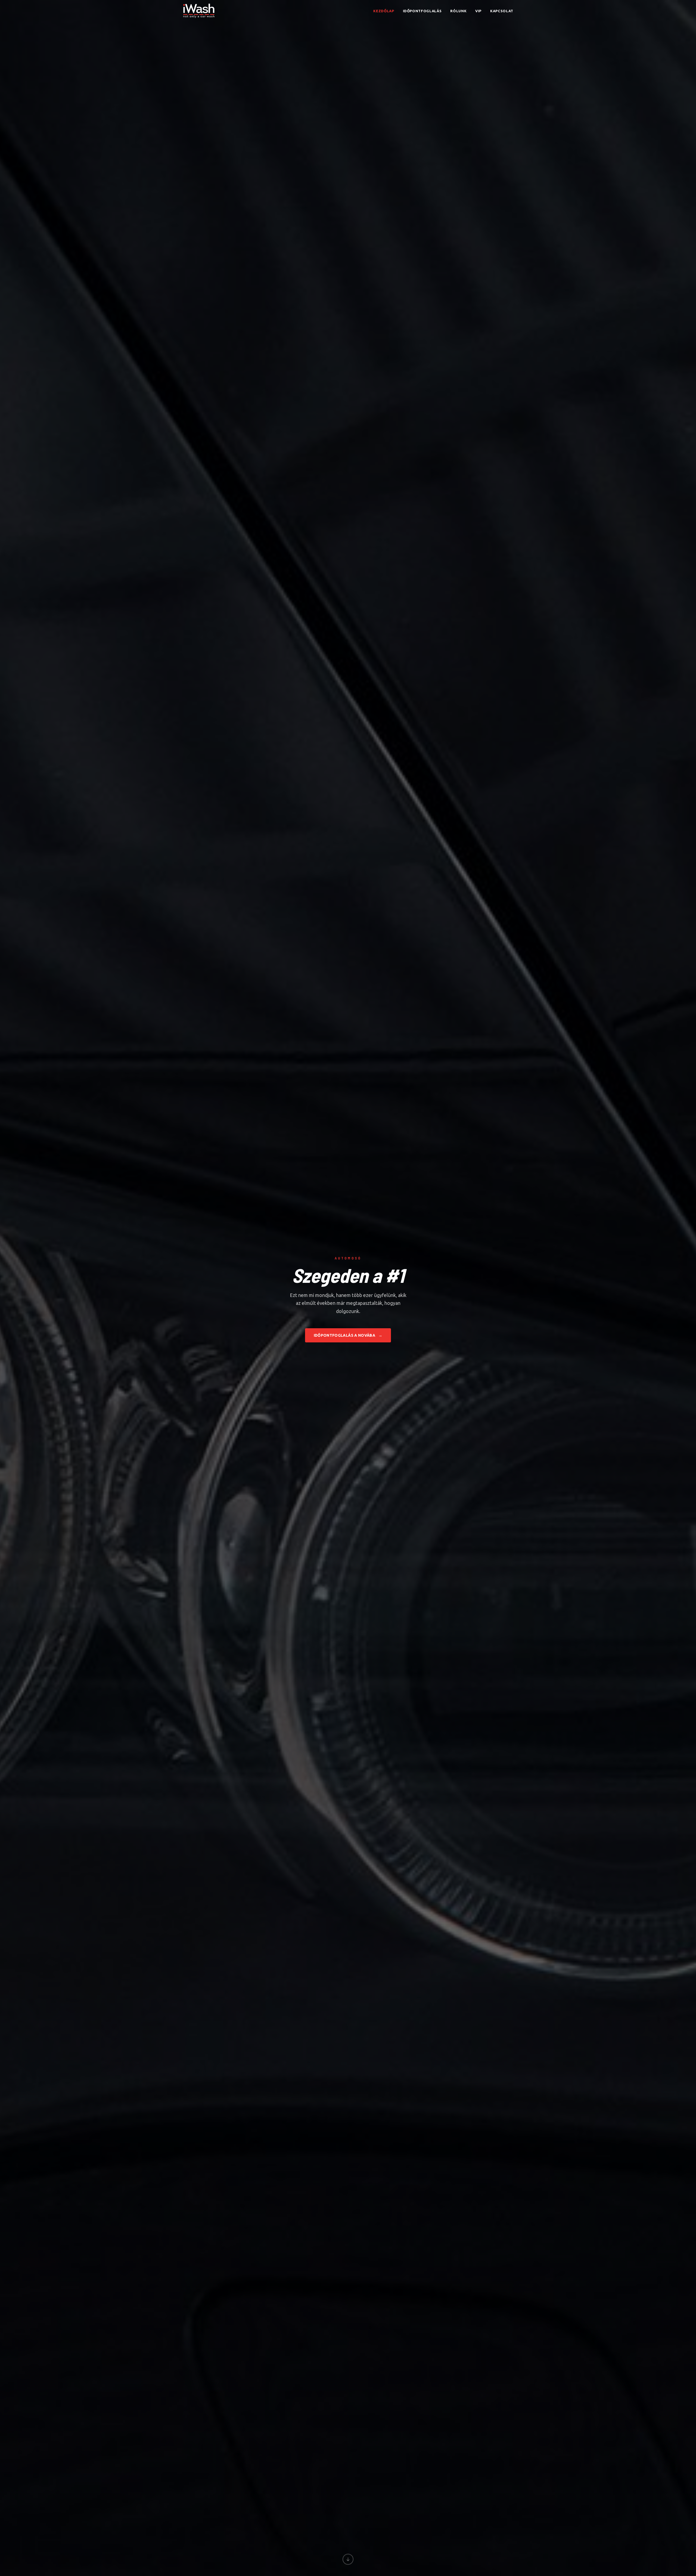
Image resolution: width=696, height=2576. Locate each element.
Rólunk (458, 11)
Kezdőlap (384, 11)
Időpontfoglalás (422, 11)
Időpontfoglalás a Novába (348, 1335)
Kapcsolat (502, 11)
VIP (478, 11)
